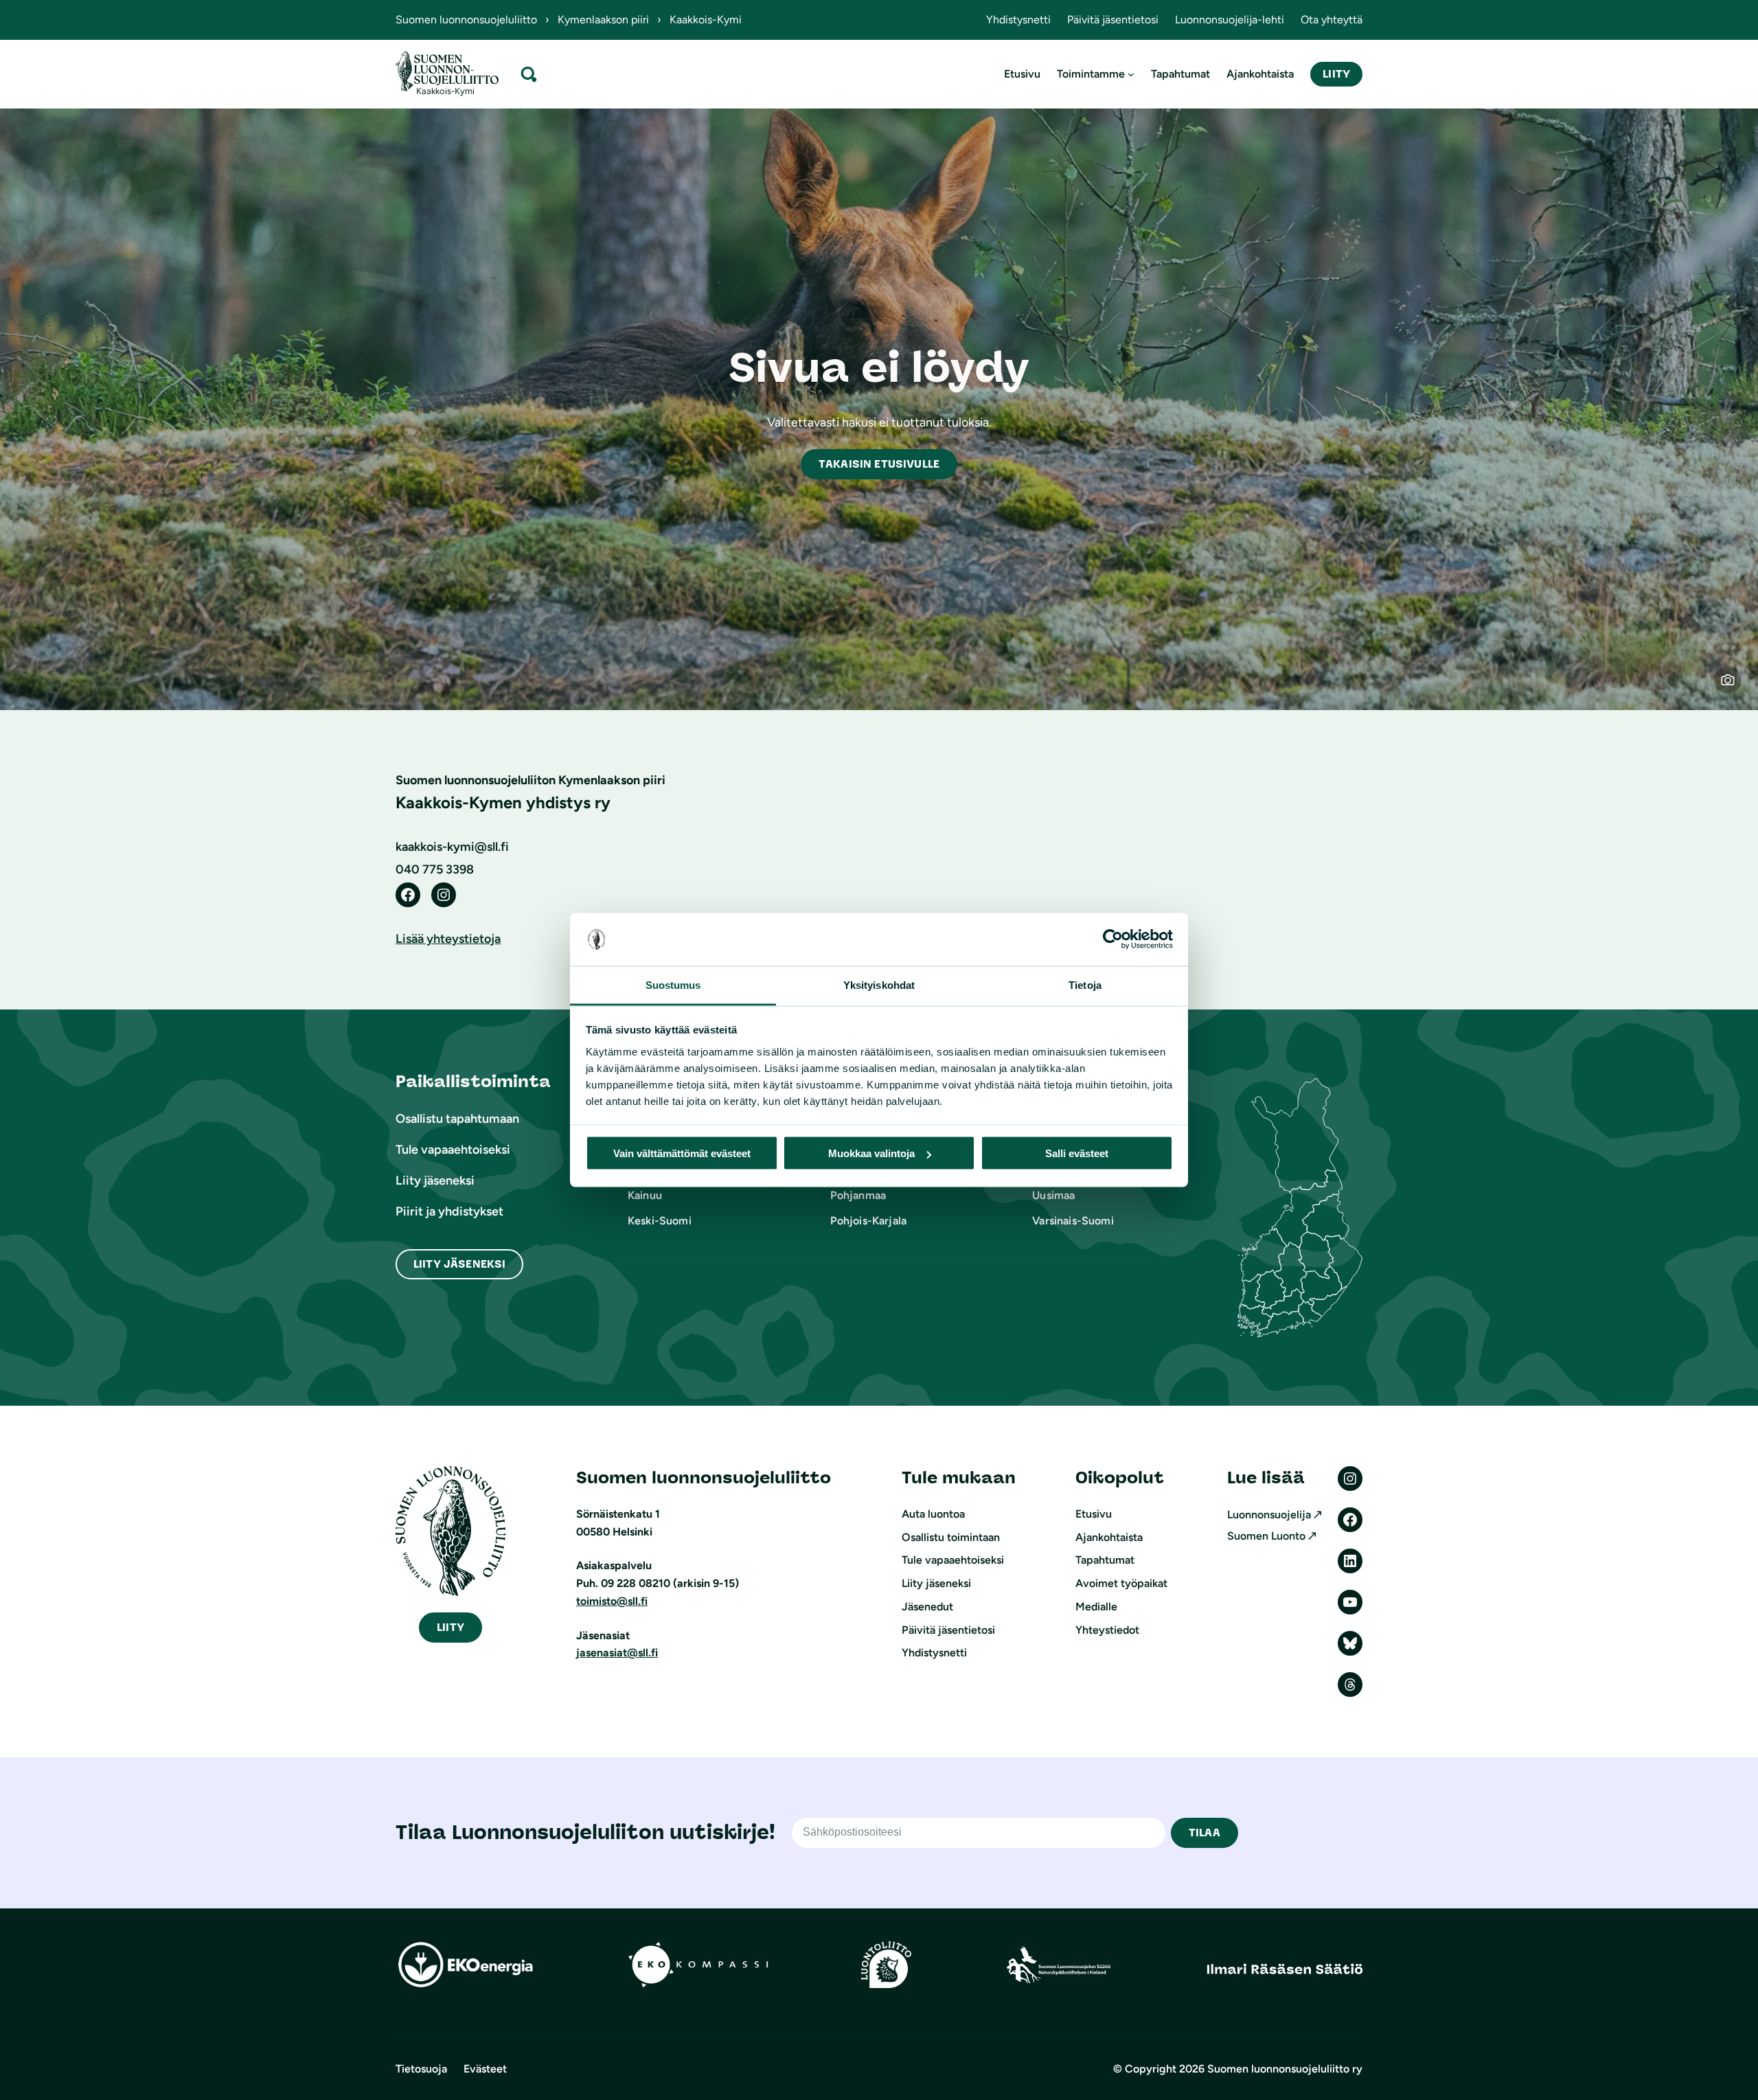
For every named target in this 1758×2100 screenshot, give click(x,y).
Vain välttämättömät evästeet (682, 1153)
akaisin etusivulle (879, 464)
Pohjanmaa (858, 1195)
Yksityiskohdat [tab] (879, 984)
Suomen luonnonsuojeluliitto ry (1285, 2069)
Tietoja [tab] (1085, 984)
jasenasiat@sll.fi (617, 1653)
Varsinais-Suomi (1073, 1221)
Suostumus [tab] (673, 984)
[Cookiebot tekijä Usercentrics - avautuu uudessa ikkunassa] (1113, 939)
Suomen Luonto (1266, 1536)
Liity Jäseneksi (459, 1264)
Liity (1336, 74)
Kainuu (645, 1195)
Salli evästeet (1077, 1153)
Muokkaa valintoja (871, 1153)
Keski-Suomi (660, 1221)
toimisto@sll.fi (612, 1601)
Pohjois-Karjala (868, 1221)
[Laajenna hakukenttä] (529, 74)
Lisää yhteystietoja (448, 939)
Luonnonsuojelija (1269, 1515)
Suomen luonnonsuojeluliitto (466, 20)
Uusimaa (1053, 1195)
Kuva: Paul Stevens (1736, 688)
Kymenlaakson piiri (603, 20)
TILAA (1205, 1833)
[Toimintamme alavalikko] (1131, 74)
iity (450, 1627)
